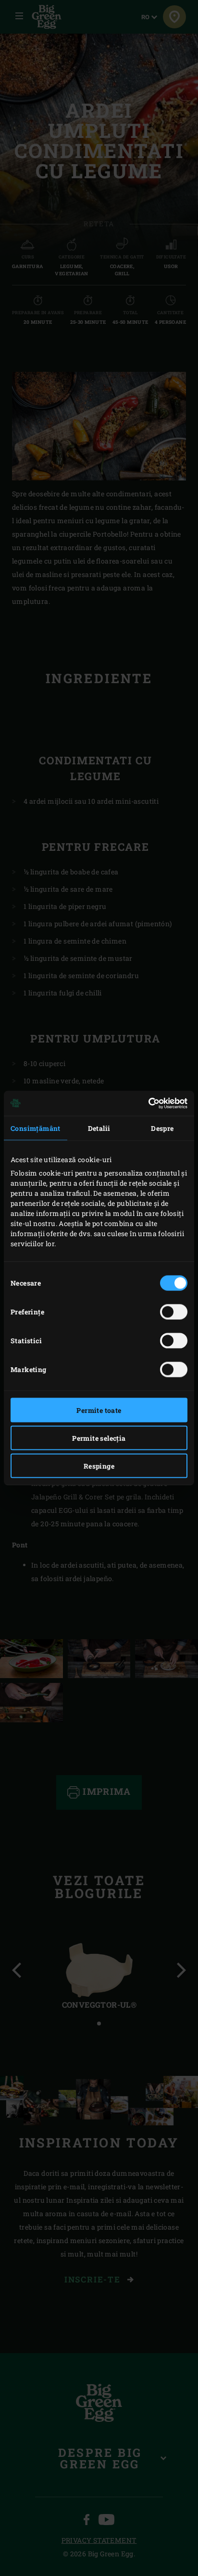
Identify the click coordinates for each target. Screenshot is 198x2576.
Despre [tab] (162, 1128)
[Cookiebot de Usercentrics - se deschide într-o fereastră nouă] (145, 1104)
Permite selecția (99, 1438)
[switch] (174, 1312)
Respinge (99, 1466)
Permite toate (99, 1410)
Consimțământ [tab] (36, 1128)
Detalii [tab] (99, 1128)
